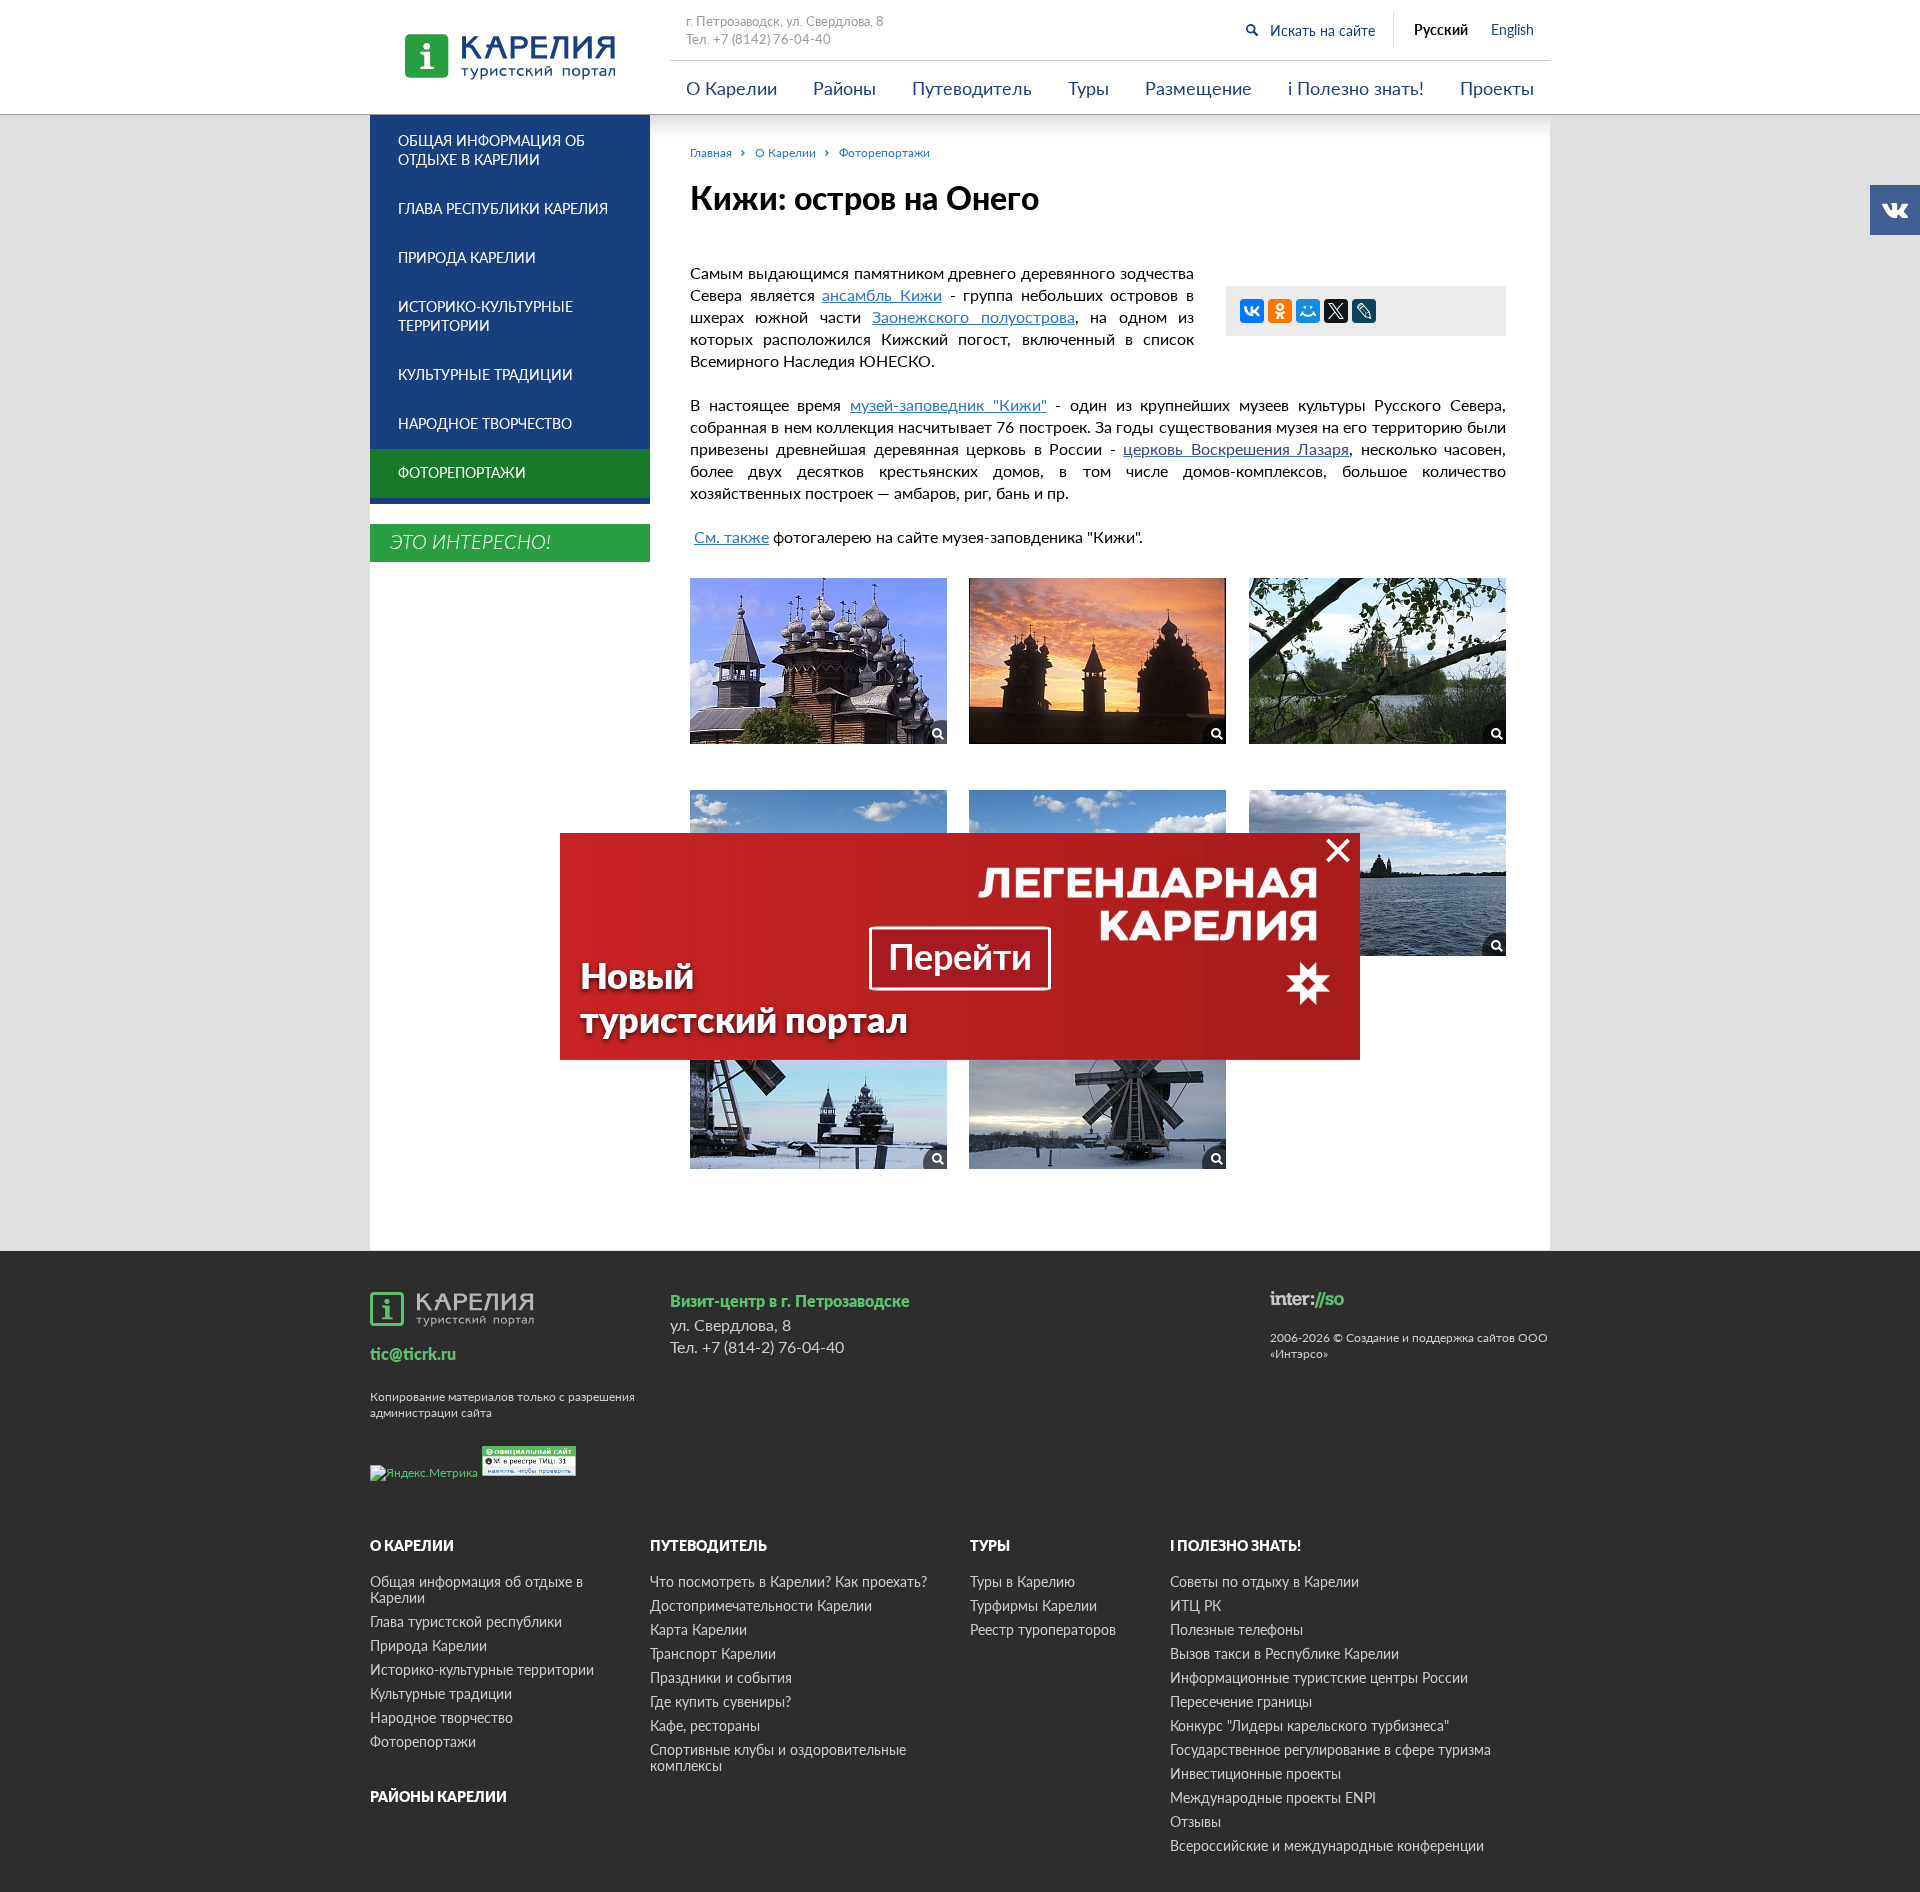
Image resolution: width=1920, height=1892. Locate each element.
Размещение (1198, 88)
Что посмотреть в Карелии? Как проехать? (788, 1581)
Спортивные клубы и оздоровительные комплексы (778, 1757)
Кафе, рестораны (705, 1725)
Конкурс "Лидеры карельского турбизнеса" (1309, 1725)
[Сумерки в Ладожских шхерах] (818, 665)
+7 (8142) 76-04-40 (772, 39)
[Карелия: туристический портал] (452, 1309)
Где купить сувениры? (720, 1701)
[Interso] (1307, 1299)
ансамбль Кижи (882, 294)
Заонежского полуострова (973, 316)
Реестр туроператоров (1043, 1629)
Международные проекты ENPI (1273, 1797)
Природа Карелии (467, 257)
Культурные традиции (485, 374)
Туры (1088, 88)
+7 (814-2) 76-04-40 (773, 1346)
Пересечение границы (1241, 1701)
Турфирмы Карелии (1033, 1605)
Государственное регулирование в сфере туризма (1330, 1749)
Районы (844, 88)
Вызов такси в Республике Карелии (1284, 1653)
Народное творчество (485, 423)
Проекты (1497, 88)
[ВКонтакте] (1252, 311)
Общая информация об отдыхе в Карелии (491, 150)
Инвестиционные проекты (1255, 1773)
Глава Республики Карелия (503, 208)
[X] (1336, 311)
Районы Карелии (438, 1796)
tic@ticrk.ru (413, 1353)
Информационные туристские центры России (1319, 1677)
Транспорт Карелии (713, 1653)
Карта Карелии (698, 1629)
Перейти (960, 956)
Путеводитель (972, 88)
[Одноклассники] (1280, 311)
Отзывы (1195, 1821)
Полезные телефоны (1236, 1629)
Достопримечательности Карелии (761, 1605)
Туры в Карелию (1022, 1581)
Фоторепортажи (462, 472)
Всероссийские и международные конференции (1327, 1845)
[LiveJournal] (1364, 311)
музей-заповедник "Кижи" (948, 404)
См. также (731, 536)
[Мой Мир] (1308, 311)
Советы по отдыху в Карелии (1264, 1581)
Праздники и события (721, 1677)
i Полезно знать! (1356, 88)
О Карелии (731, 88)
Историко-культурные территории (485, 316)
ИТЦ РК (1195, 1605)
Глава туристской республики (466, 1621)
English (1512, 30)
